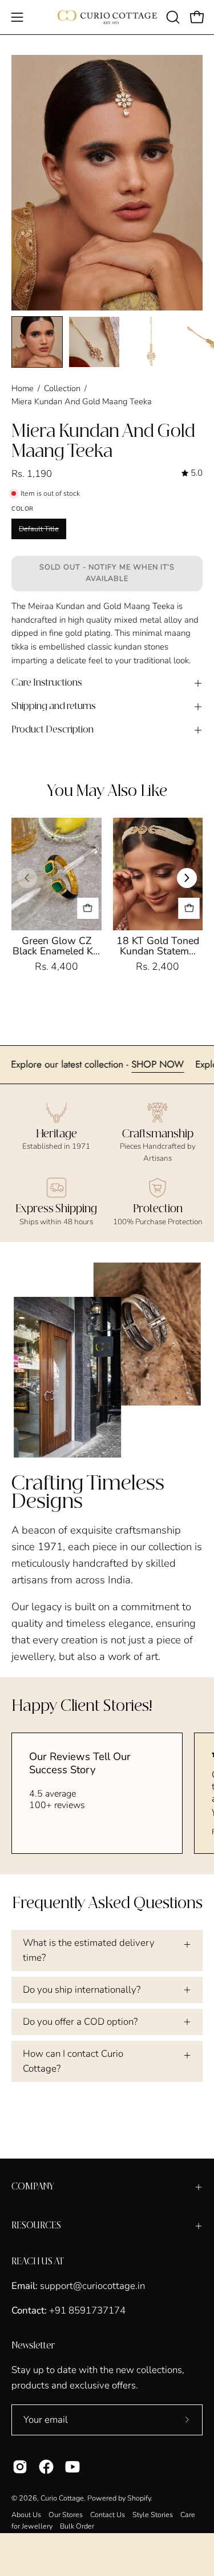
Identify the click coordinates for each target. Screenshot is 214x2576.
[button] (172, 17)
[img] (192, 473)
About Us (26, 2515)
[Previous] (27, 878)
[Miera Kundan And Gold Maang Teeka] (37, 342)
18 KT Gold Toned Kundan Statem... (158, 946)
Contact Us (108, 2515)
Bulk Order (77, 2526)
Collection (62, 388)
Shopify (139, 2498)
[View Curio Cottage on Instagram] (20, 2467)
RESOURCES (36, 2226)
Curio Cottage (62, 2498)
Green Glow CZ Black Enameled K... (56, 946)
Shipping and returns (54, 706)
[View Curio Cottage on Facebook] (46, 2467)
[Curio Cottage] (107, 17)
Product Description (53, 730)
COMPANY (33, 2187)
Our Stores (66, 2515)
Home (23, 388)
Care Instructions (47, 683)
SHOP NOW (184, 1064)
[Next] (187, 878)
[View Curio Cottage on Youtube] (72, 2467)
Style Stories (153, 2515)
